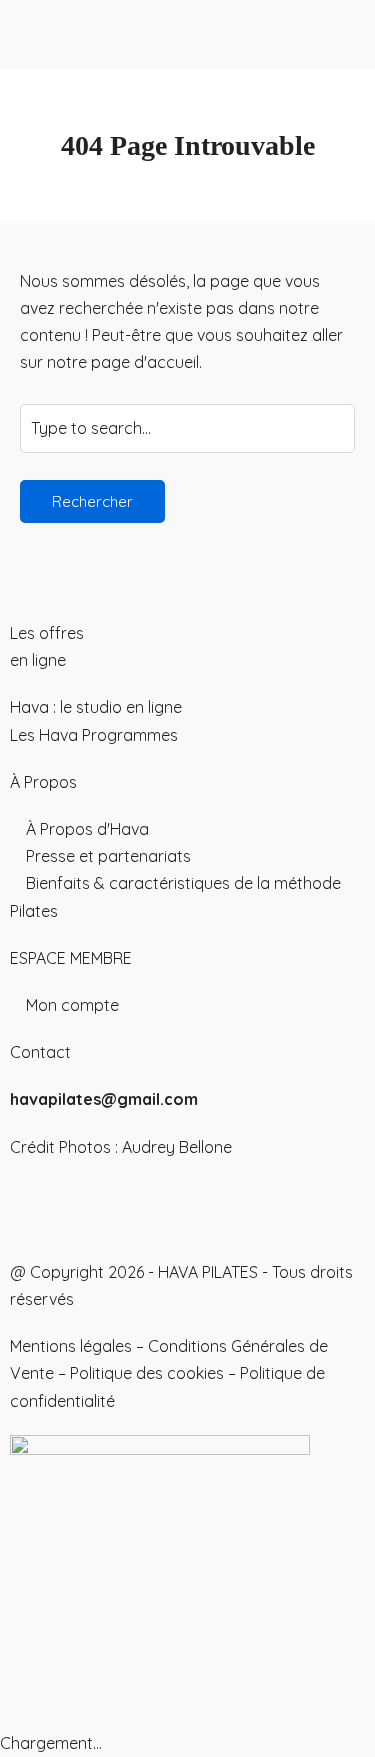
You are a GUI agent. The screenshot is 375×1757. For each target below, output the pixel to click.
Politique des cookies (147, 1373)
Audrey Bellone (177, 1147)
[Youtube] (89, 1206)
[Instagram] (35, 1206)
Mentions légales (71, 1346)
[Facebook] (143, 1206)
